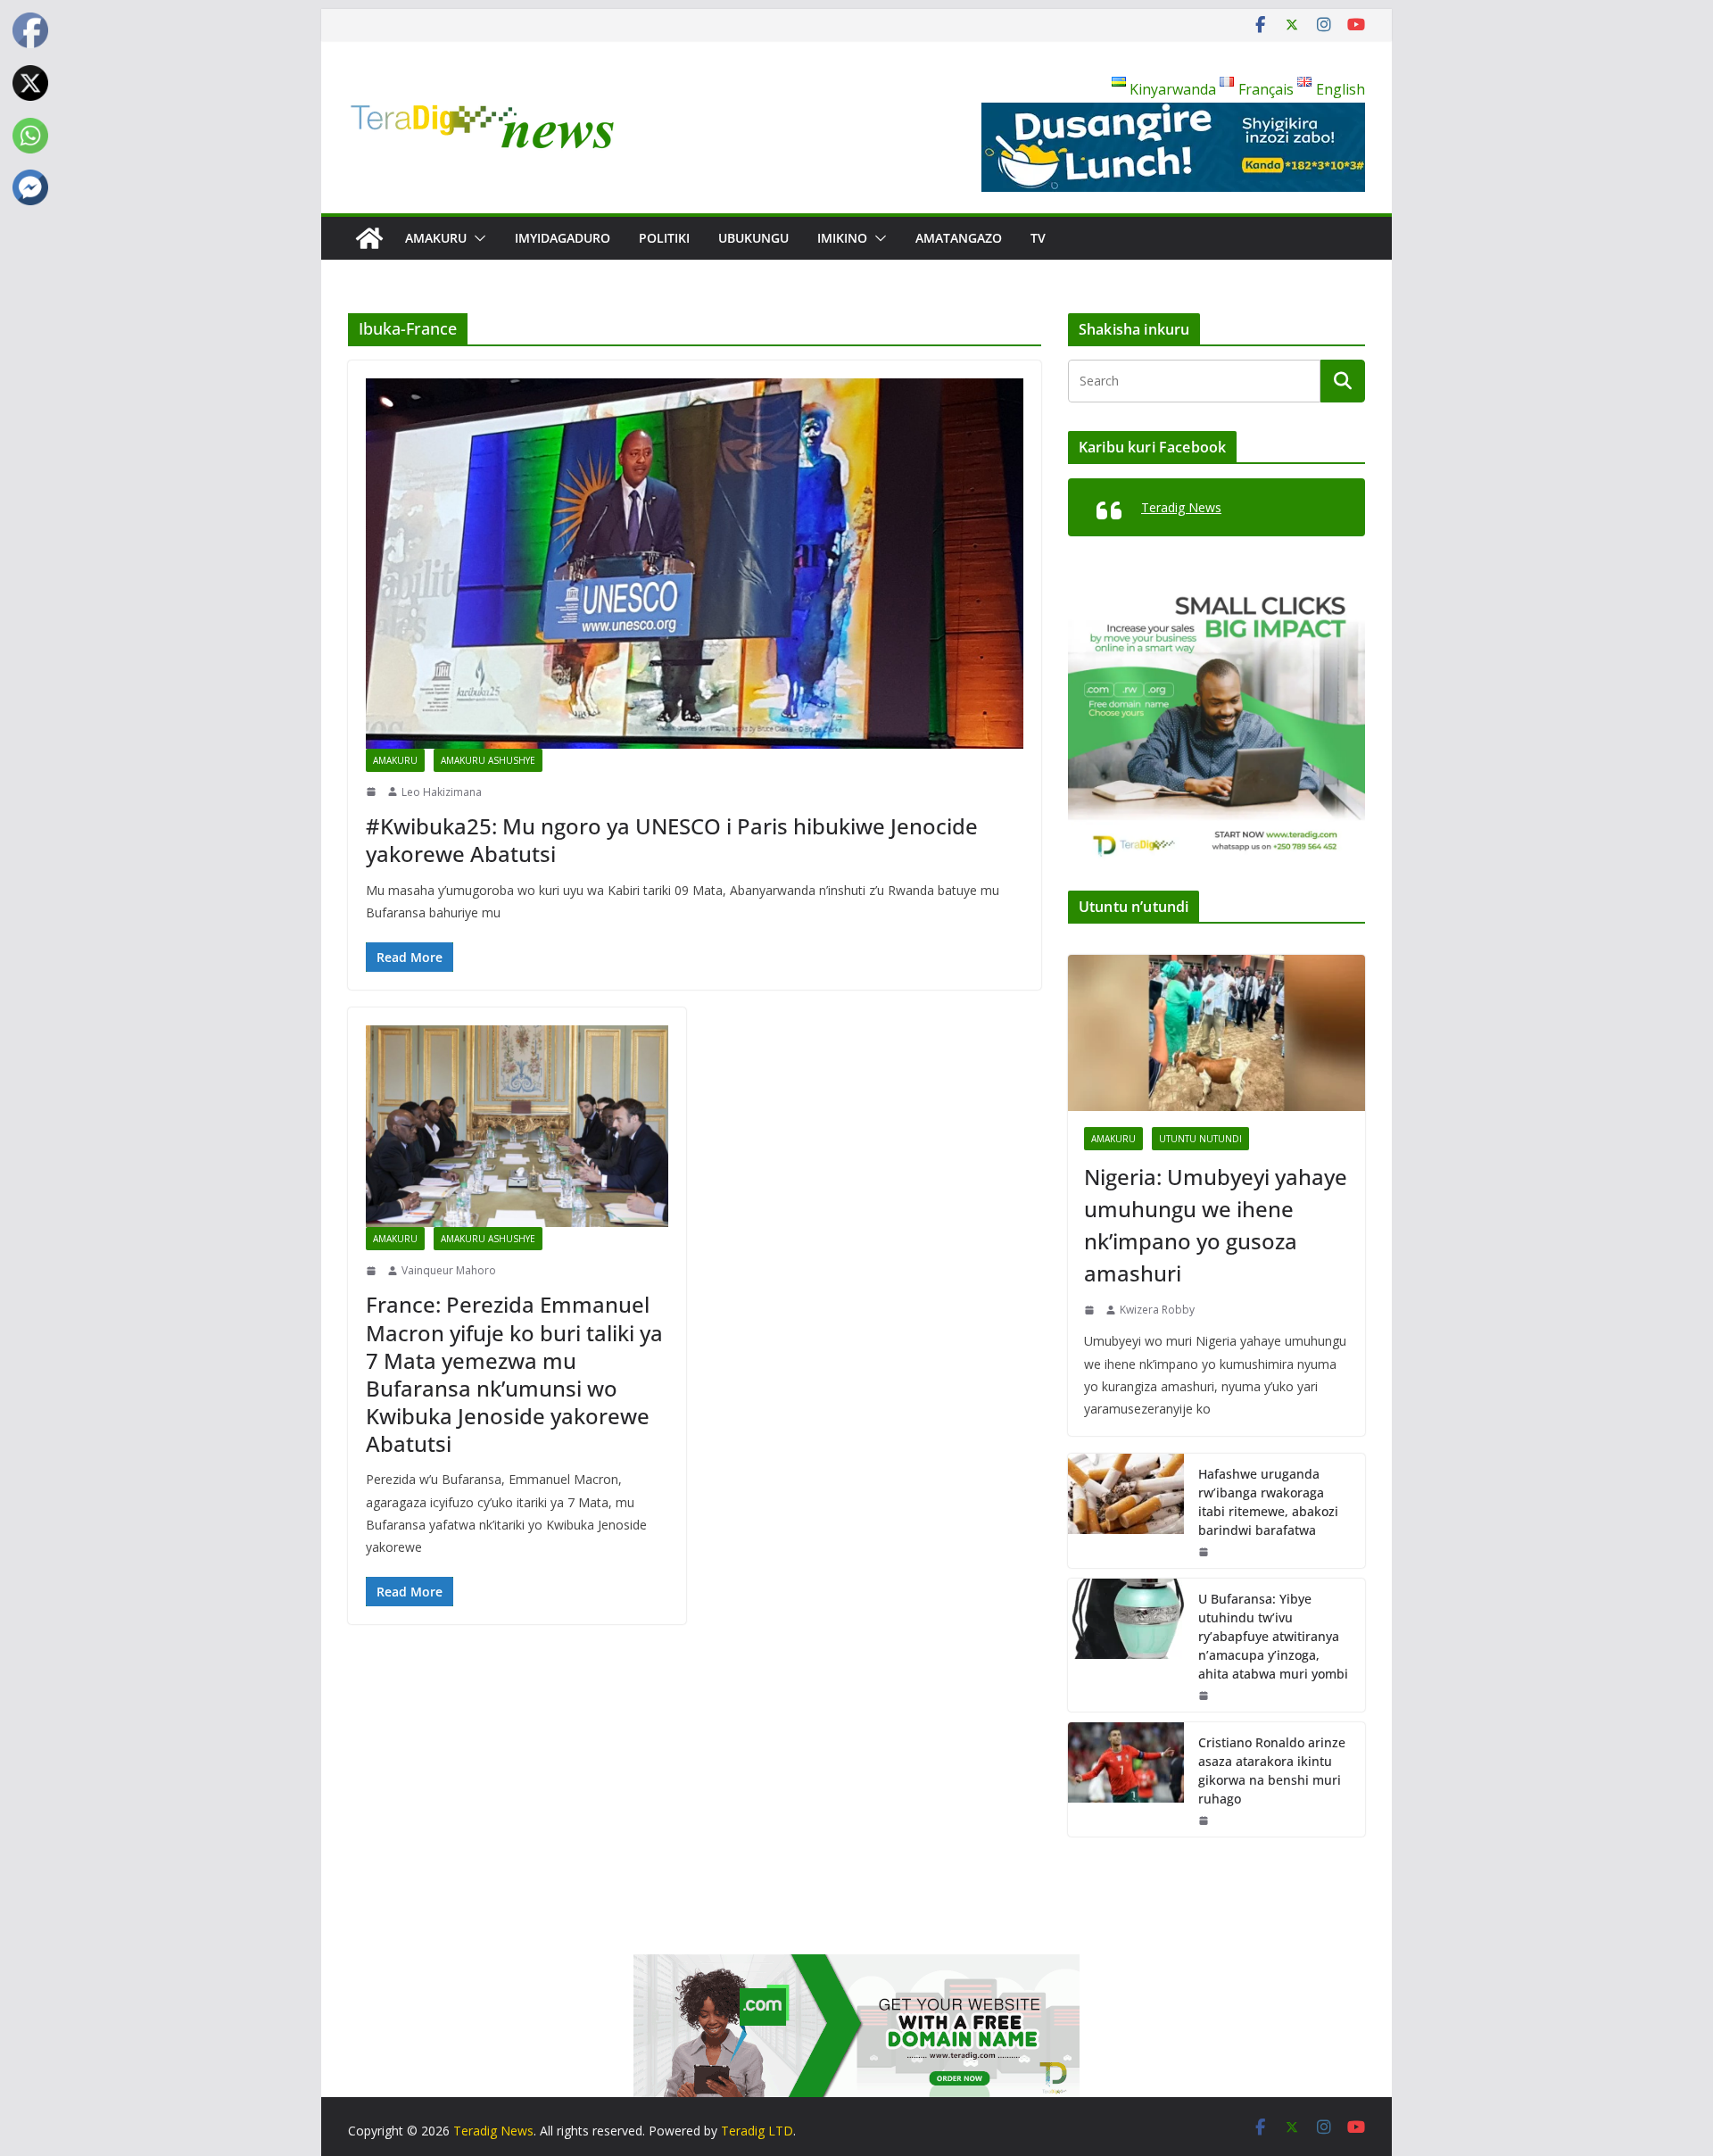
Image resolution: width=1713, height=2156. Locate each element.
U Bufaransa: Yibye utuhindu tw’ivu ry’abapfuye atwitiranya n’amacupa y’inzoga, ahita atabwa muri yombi (1273, 1636)
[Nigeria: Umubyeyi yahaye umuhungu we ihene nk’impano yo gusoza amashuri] (1216, 1033)
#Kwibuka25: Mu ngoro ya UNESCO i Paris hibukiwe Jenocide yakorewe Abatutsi (672, 840)
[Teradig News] (369, 238)
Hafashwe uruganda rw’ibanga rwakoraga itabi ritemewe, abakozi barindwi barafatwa (1268, 1502)
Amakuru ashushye (488, 760)
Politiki (664, 238)
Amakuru (436, 238)
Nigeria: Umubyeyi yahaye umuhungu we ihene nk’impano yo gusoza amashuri (1216, 1225)
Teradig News (1181, 507)
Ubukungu (753, 238)
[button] (476, 238)
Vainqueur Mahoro (449, 1270)
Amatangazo (959, 238)
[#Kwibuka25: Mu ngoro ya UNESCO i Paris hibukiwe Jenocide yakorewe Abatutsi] (695, 563)
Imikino (842, 238)
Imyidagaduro (563, 238)
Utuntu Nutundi (1200, 1139)
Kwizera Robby (1157, 1310)
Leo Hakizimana (442, 792)
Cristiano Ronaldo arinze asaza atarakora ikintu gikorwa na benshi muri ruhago (1272, 1770)
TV (1038, 238)
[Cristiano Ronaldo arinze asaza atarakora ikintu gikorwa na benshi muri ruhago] (1126, 1779)
